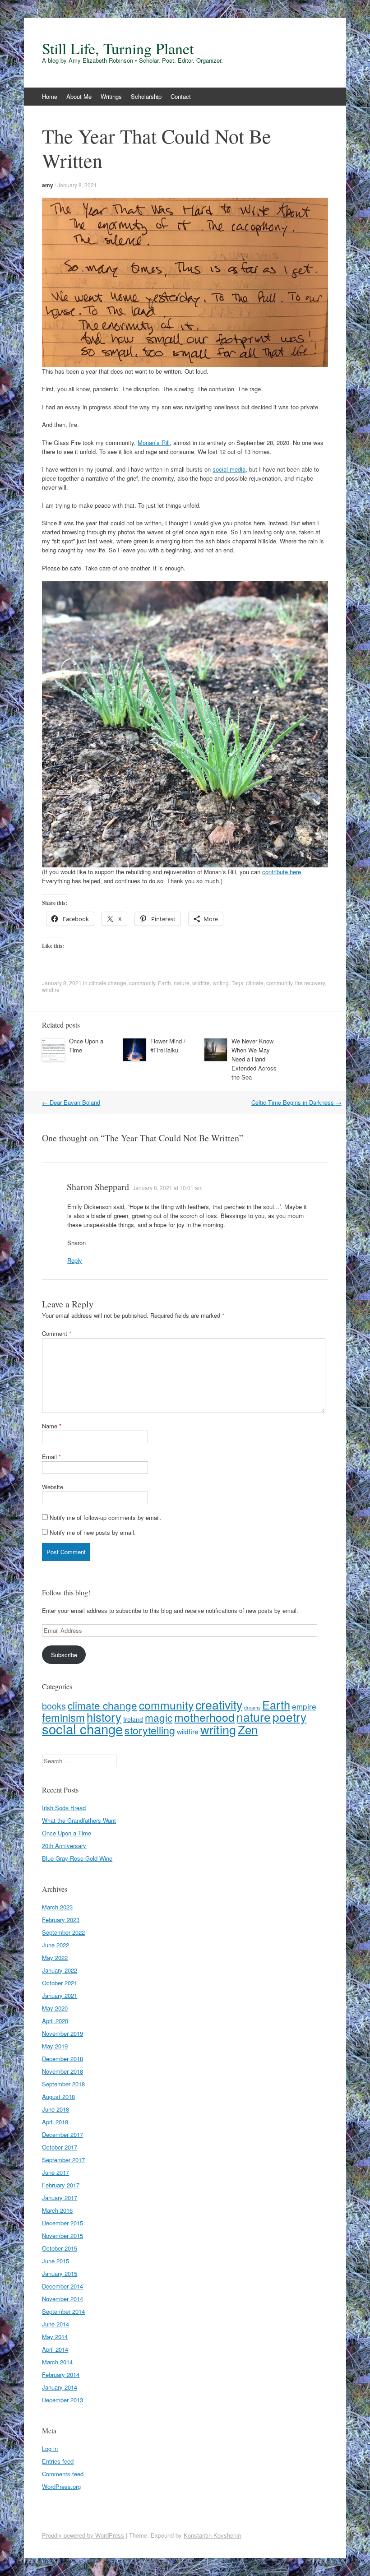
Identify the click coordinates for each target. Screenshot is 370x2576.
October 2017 (60, 2147)
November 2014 (62, 2299)
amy (48, 185)
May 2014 (55, 2337)
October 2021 (60, 1983)
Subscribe (64, 1655)
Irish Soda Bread (64, 1808)
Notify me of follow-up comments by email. (106, 1517)
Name (52, 1426)
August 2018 (58, 2096)
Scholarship (146, 96)
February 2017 (61, 2185)
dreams (252, 1707)
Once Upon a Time (67, 1833)
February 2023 (61, 1920)
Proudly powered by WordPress (83, 2535)
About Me (79, 96)
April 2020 (55, 2021)
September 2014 (63, 2311)
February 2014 (61, 2374)
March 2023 (57, 1907)
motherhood (204, 1717)
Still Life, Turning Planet (118, 48)
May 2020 (55, 2008)
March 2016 (57, 2210)
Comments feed (63, 2474)
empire (304, 1706)
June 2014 (55, 2324)
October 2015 (60, 2248)
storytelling (150, 1730)
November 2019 (62, 2033)
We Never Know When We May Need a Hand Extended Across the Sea (254, 1059)
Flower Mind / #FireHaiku (168, 1045)
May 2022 (55, 1957)
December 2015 (62, 2223)
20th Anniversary (64, 1846)
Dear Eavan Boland (71, 1102)
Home (50, 96)
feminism (63, 1717)
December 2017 (62, 2134)
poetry (289, 1717)
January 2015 (60, 2273)
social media (229, 469)
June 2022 (55, 1945)
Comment (57, 1333)
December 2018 (62, 2059)
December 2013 (62, 2400)
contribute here (282, 872)
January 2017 (60, 2198)
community (142, 983)
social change (82, 1728)
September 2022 (63, 1932)
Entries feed (58, 2461)
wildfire (201, 983)
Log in (50, 2449)
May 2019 (55, 2046)
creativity (219, 1704)
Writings (111, 96)
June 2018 (55, 2109)
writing (221, 983)
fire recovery (310, 983)
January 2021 (60, 1995)
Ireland (133, 1719)
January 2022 (60, 1970)
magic (159, 1717)
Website (53, 1487)
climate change (108, 983)
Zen (248, 1729)
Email (51, 1457)
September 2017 (63, 2160)
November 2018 (62, 2071)
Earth (164, 983)
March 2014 (57, 2362)
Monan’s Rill (154, 442)
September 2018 (63, 2084)
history (104, 1717)
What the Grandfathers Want (79, 1820)
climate (255, 983)
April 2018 (55, 2122)
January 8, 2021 (77, 185)
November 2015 (62, 2235)
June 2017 (55, 2172)
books (54, 1706)
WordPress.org (61, 2486)
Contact (181, 96)
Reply (75, 1260)
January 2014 (60, 2387)
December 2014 (62, 2286)
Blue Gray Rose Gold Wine (77, 1858)
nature (182, 983)
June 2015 (55, 2261)
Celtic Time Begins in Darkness (296, 1102)
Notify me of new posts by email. (93, 1532)
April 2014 (55, 2349)
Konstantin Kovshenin (212, 2535)
